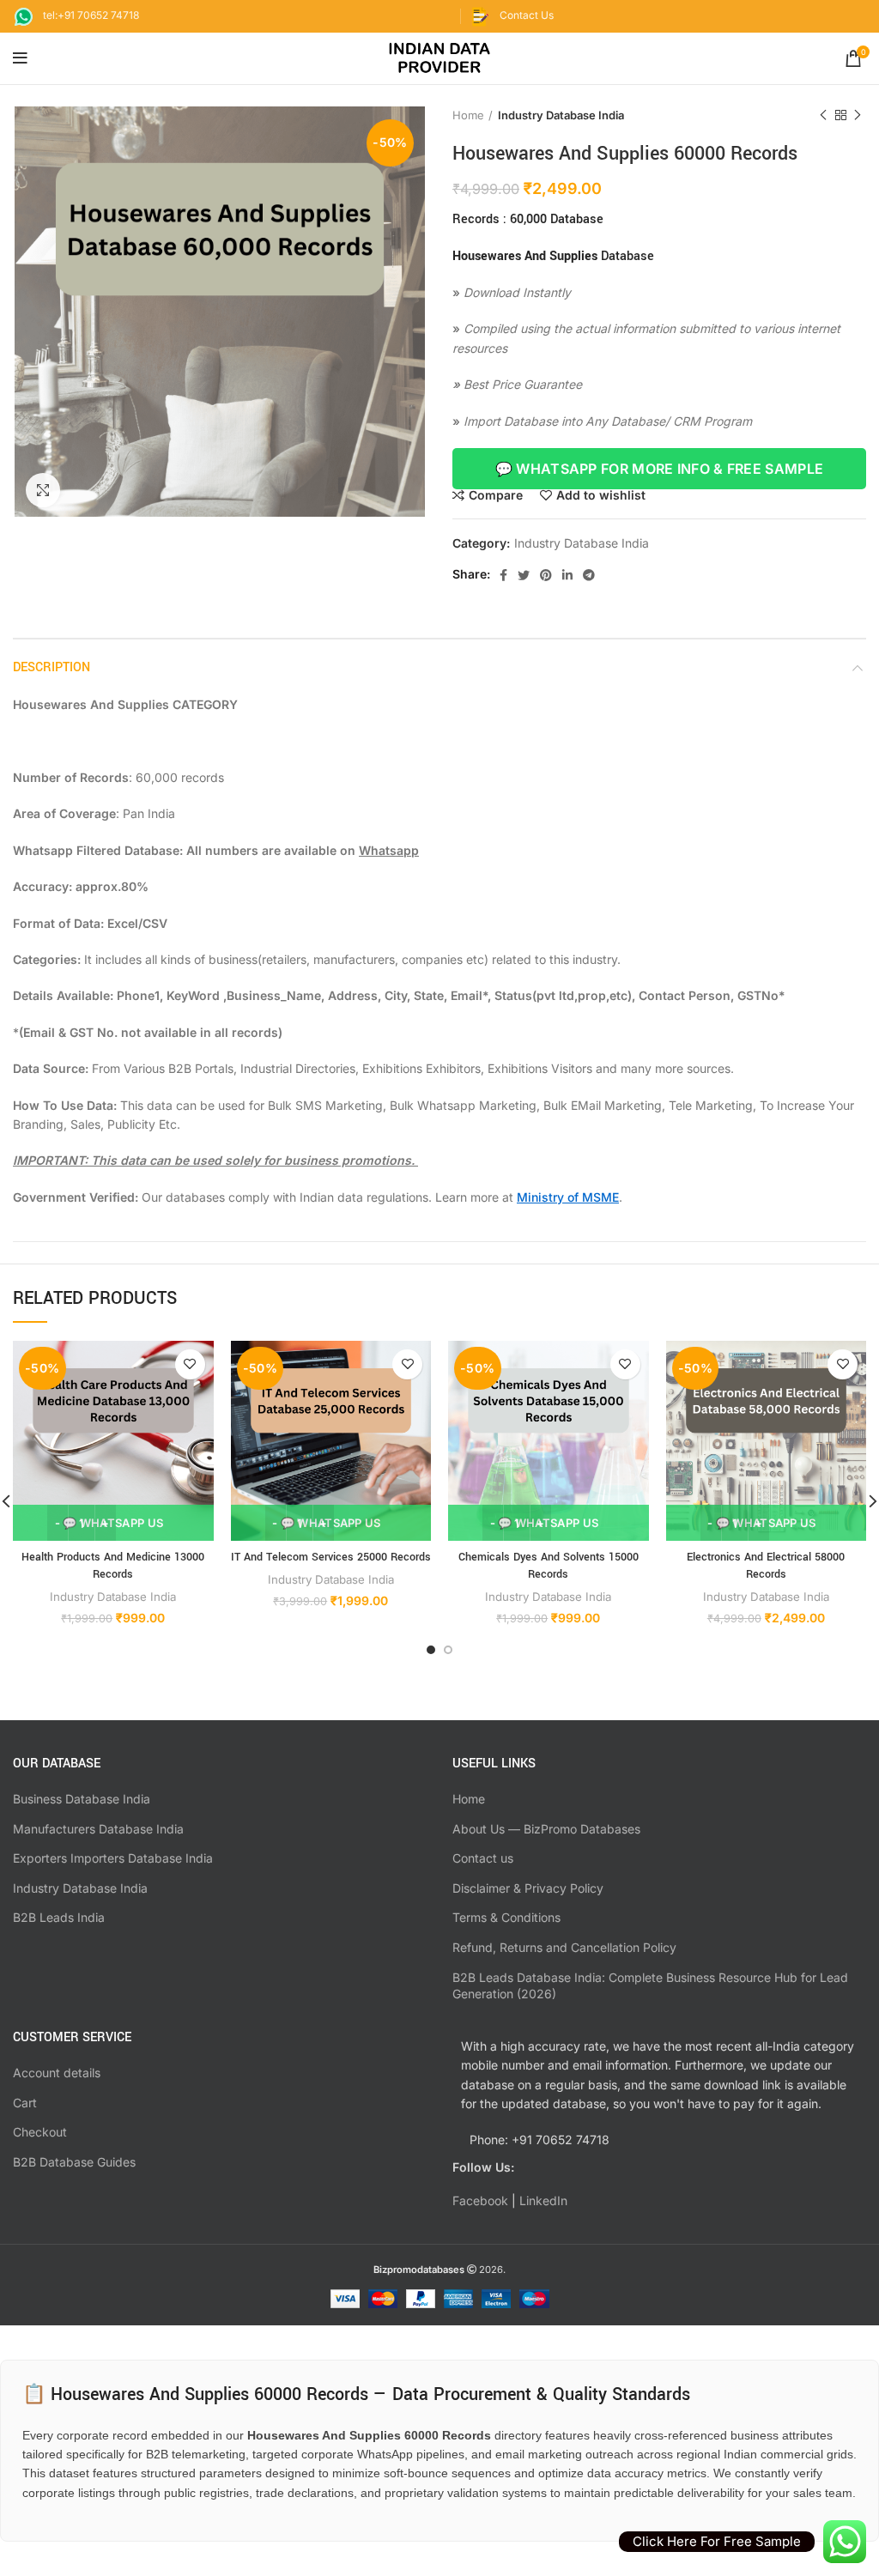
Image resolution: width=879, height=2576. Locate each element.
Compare (496, 495)
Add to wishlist (601, 495)
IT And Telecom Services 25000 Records (331, 1557)
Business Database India (82, 1799)
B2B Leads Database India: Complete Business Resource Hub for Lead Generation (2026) (650, 1986)
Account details (57, 2073)
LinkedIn (543, 2200)
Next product (858, 115)
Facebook (480, 2200)
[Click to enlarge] (43, 490)
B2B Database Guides (74, 2162)
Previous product (823, 115)
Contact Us (527, 15)
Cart (25, 2103)
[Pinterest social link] (546, 575)
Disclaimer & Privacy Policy (528, 1888)
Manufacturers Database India (98, 1829)
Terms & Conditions (506, 1917)
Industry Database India (561, 115)
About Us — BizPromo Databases (546, 1829)
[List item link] (659, 2140)
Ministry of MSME (568, 1197)
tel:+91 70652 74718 (91, 15)
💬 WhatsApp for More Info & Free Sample (659, 469)
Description (52, 667)
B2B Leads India (59, 1917)
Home (468, 115)
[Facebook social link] (503, 575)
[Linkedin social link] (567, 575)
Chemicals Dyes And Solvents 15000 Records (549, 1566)
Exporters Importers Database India (113, 1858)
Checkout (40, 2132)
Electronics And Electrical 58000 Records (766, 1566)
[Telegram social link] (589, 575)
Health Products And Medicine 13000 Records (113, 1566)
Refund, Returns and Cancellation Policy (564, 1947)
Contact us (483, 1858)
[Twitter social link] (524, 575)
